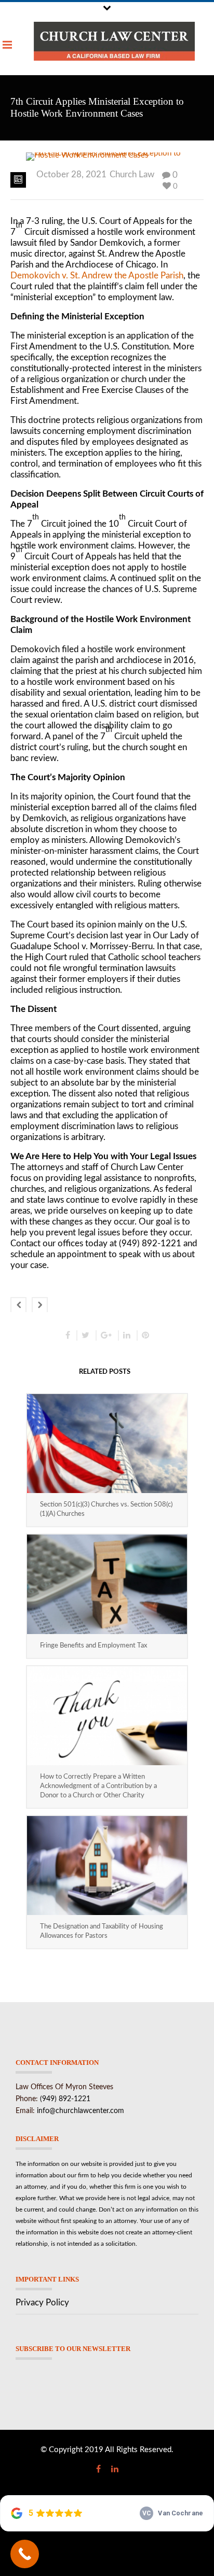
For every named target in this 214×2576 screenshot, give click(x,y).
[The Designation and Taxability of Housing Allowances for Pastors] (107, 1866)
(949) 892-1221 (65, 2099)
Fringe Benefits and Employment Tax (93, 1646)
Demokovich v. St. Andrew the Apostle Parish (97, 276)
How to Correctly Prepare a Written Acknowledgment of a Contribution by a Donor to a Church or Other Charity (98, 1786)
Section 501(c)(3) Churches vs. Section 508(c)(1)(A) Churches (106, 1509)
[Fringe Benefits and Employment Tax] (107, 1584)
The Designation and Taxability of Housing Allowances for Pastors (102, 1931)
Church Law (132, 174)
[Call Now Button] (25, 2554)
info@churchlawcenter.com (81, 2111)
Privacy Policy (42, 2303)
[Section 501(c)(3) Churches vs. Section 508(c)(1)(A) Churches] (107, 1444)
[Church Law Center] (114, 41)
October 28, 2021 (71, 174)
